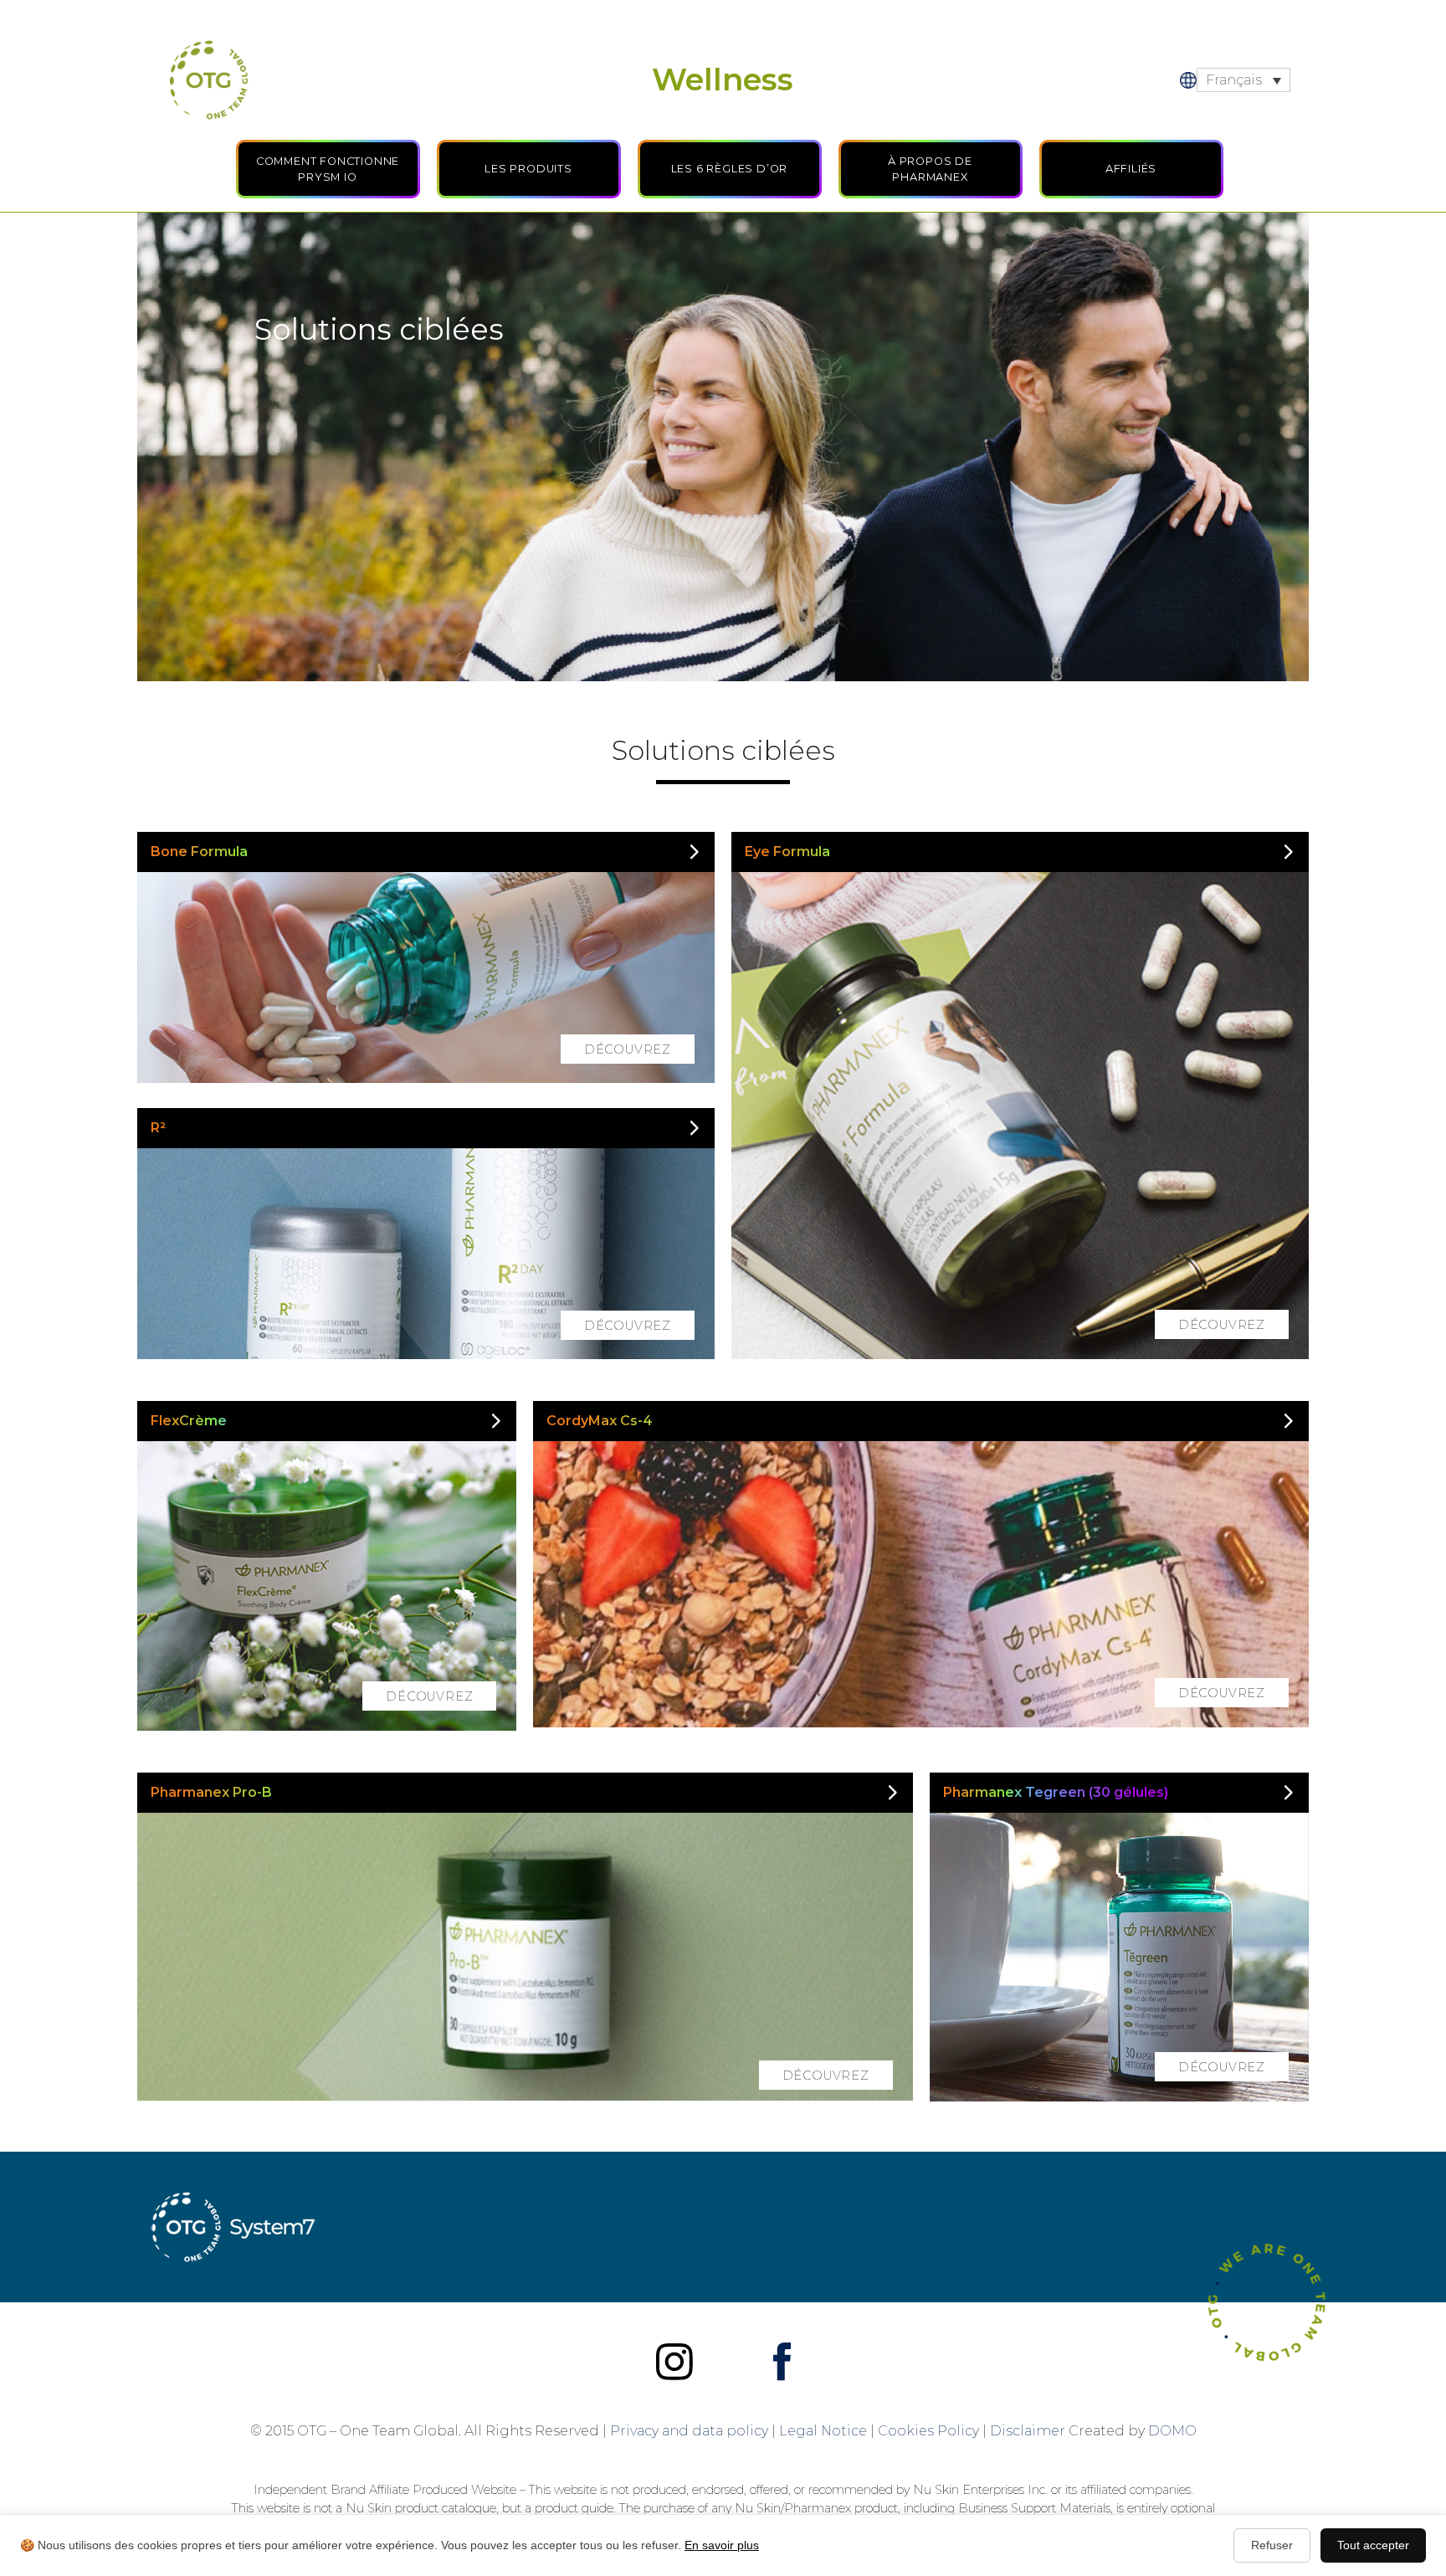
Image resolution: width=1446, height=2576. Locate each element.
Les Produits (528, 169)
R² (158, 1128)
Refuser (1272, 2545)
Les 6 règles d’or (730, 169)
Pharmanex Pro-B (211, 1792)
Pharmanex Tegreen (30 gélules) (1056, 1792)
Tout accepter (1373, 2545)
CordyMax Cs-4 (600, 1421)
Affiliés (1131, 169)
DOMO (1172, 2431)
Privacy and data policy (689, 2431)
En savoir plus (722, 2545)
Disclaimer (1028, 2431)
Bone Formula (199, 852)
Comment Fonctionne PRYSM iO (328, 169)
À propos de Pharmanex (930, 169)
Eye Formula (787, 852)
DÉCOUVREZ (628, 1049)
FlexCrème (189, 1421)
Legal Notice (823, 2431)
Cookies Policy (928, 2431)
